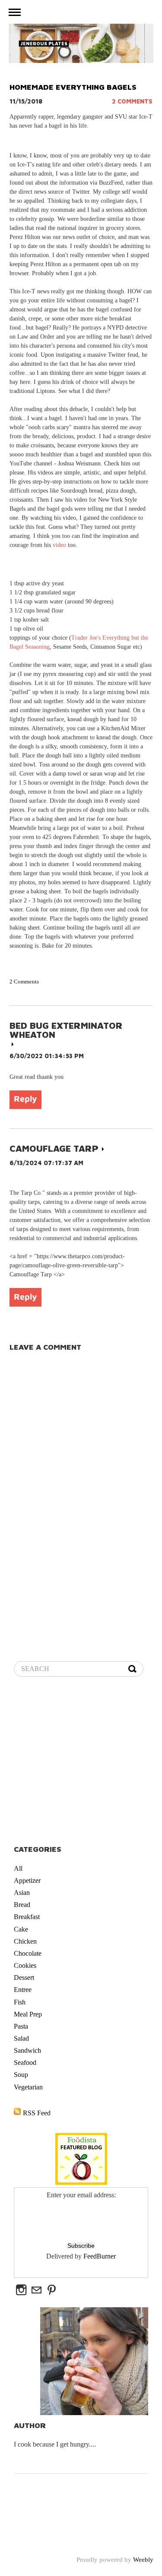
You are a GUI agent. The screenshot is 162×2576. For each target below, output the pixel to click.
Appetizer (27, 1880)
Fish (20, 2002)
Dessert (24, 1978)
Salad (21, 2038)
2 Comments (132, 101)
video (59, 545)
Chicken (25, 1941)
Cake (21, 1929)
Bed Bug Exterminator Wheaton (66, 1030)
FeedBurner (100, 2256)
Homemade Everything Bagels (73, 87)
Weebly (143, 2560)
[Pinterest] (52, 2290)
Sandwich (27, 2050)
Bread (22, 1905)
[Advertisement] (81, 1762)
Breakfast (27, 1917)
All (18, 1868)
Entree (23, 1990)
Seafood (25, 2062)
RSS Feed (37, 2113)
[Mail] (37, 2290)
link (13, 1044)
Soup (21, 2075)
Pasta (21, 2026)
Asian (22, 1893)
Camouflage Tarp (54, 1148)
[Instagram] (21, 2290)
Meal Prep (28, 2014)
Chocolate (28, 1953)
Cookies (25, 1965)
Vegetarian (28, 2087)
